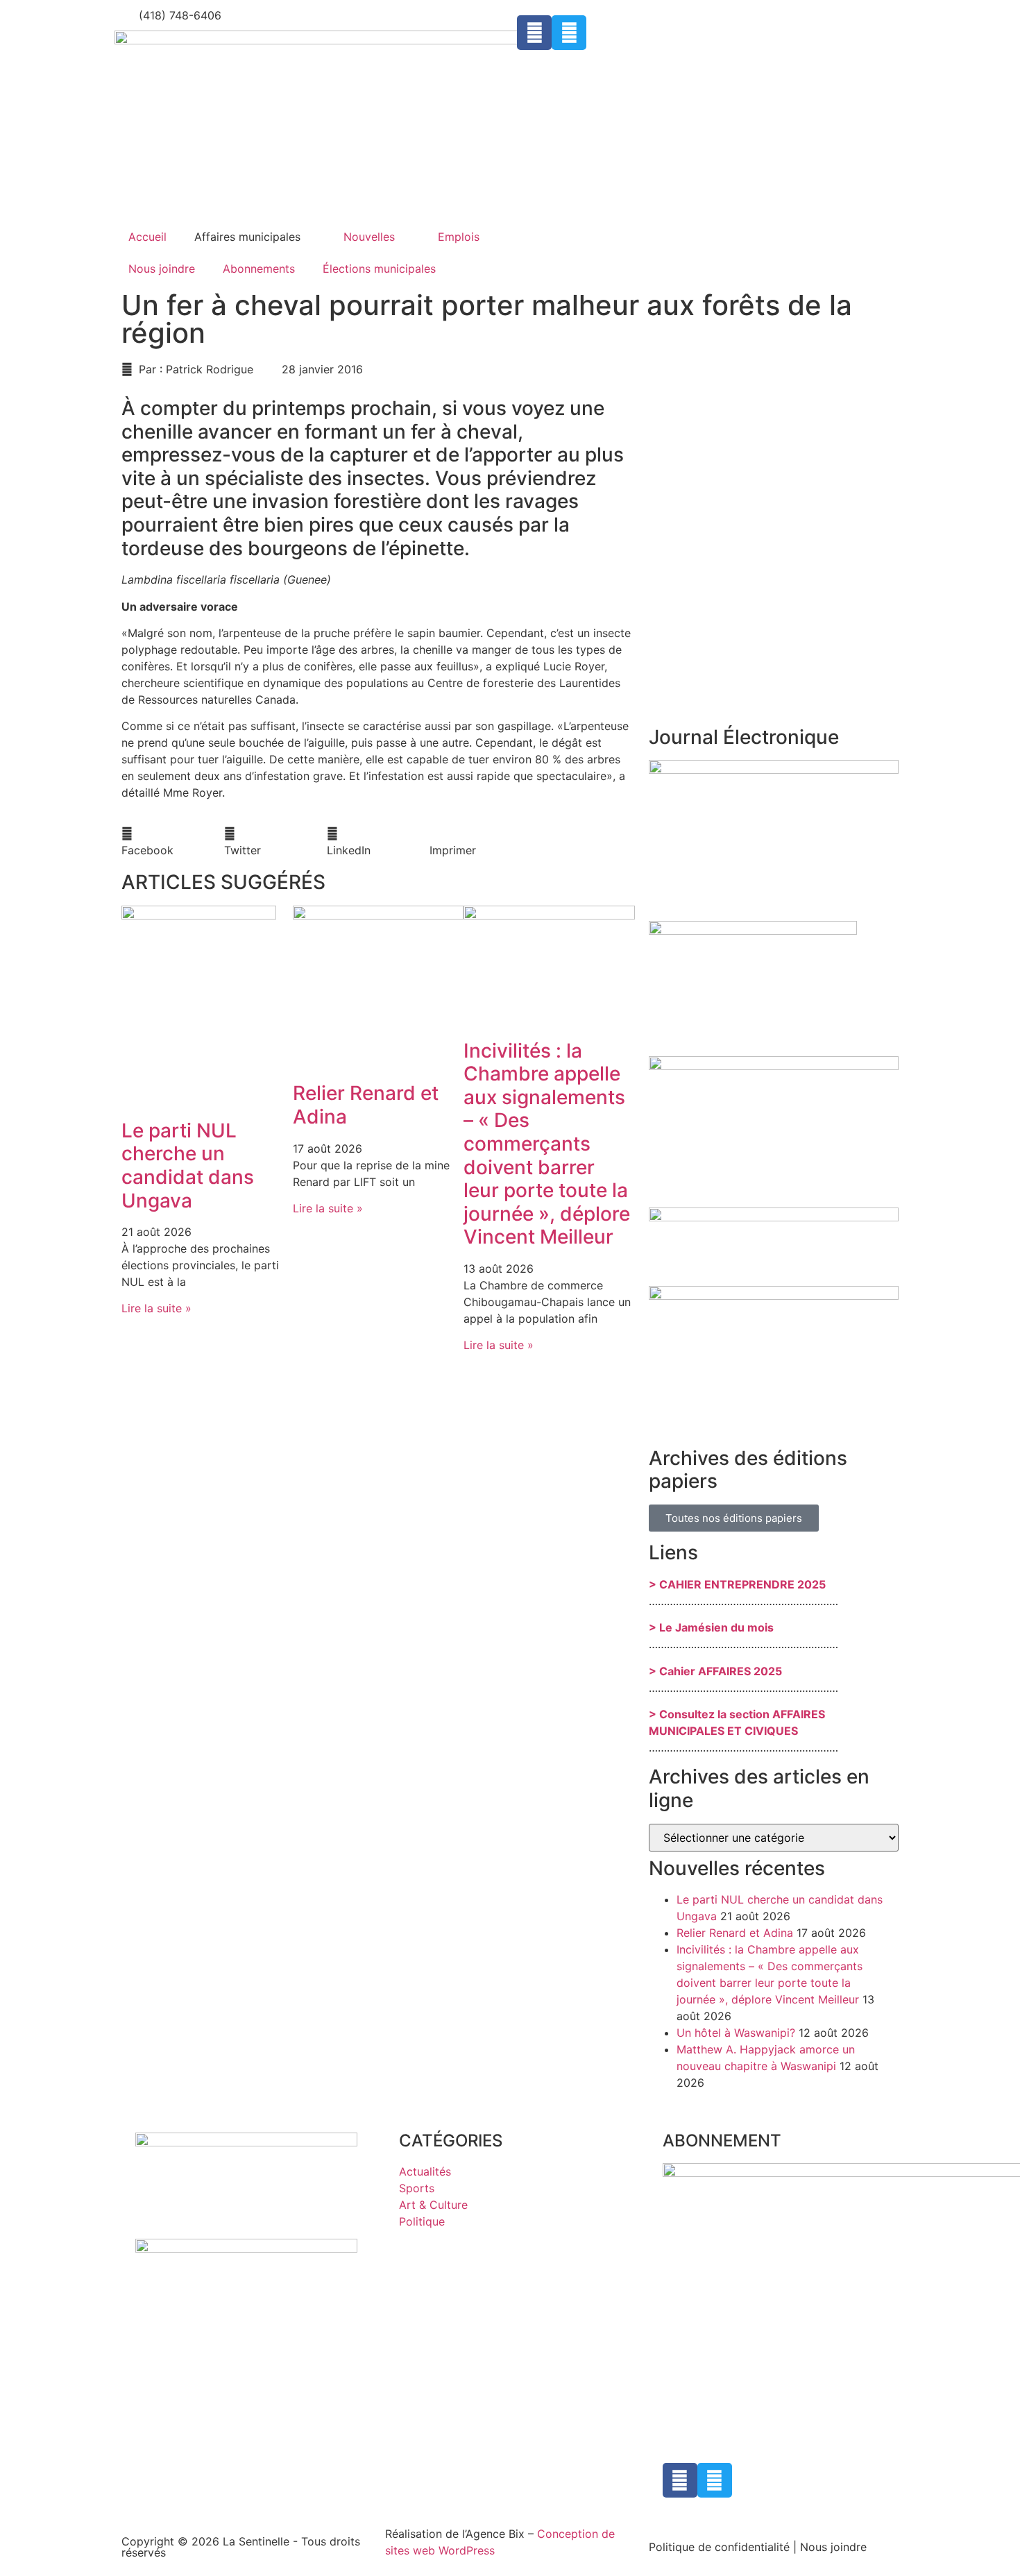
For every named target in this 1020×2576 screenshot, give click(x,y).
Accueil (147, 237)
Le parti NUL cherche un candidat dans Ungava (188, 1166)
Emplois (459, 237)
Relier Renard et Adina (366, 1105)
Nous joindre (162, 269)
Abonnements (259, 269)
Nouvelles (369, 237)
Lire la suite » (156, 1308)
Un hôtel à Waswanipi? (736, 2033)
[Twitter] (569, 33)
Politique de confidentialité (719, 2547)
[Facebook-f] (534, 33)
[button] (173, 842)
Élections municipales (379, 269)
